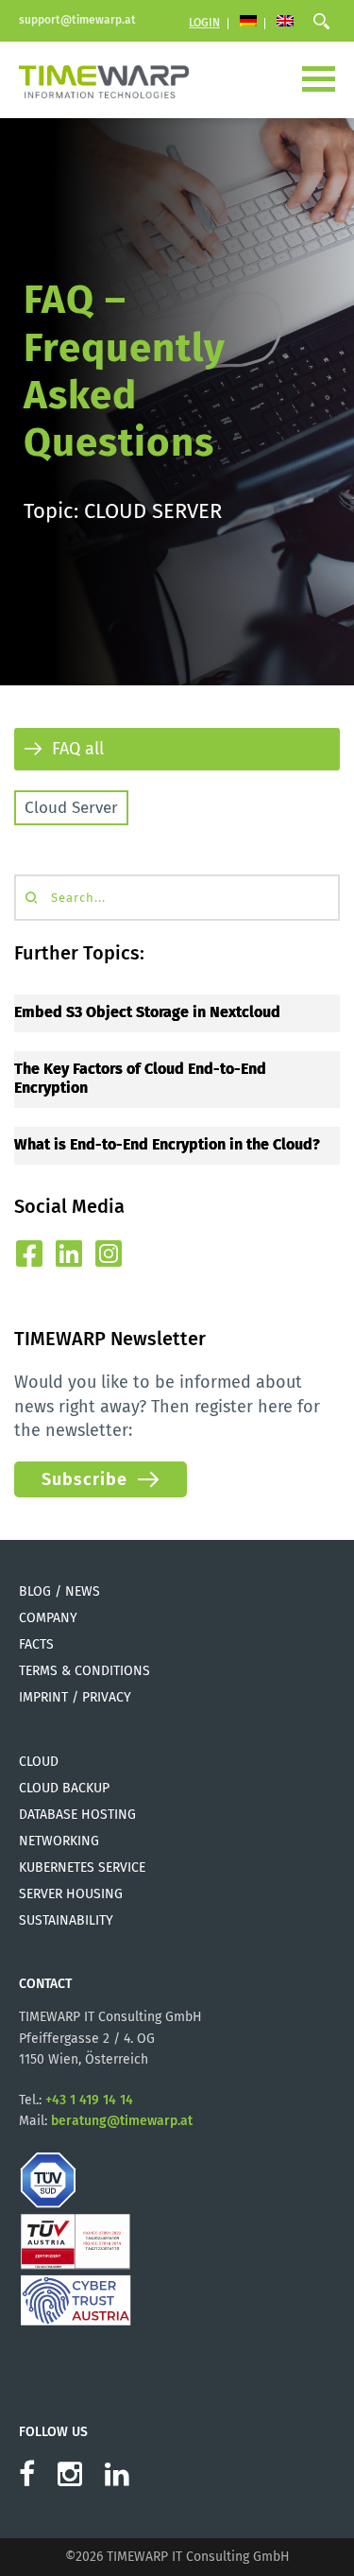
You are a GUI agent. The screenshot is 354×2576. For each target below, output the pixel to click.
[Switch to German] (248, 23)
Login (204, 23)
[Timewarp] (104, 79)
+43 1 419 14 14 (89, 2100)
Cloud (39, 1762)
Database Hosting (77, 1815)
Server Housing (71, 1894)
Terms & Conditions (84, 1671)
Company (48, 1618)
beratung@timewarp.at (122, 2121)
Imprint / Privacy (75, 1697)
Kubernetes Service (82, 1867)
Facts (36, 1644)
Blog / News (59, 1591)
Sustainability (66, 1920)
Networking (59, 1841)
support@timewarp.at (77, 20)
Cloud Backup (64, 1788)
